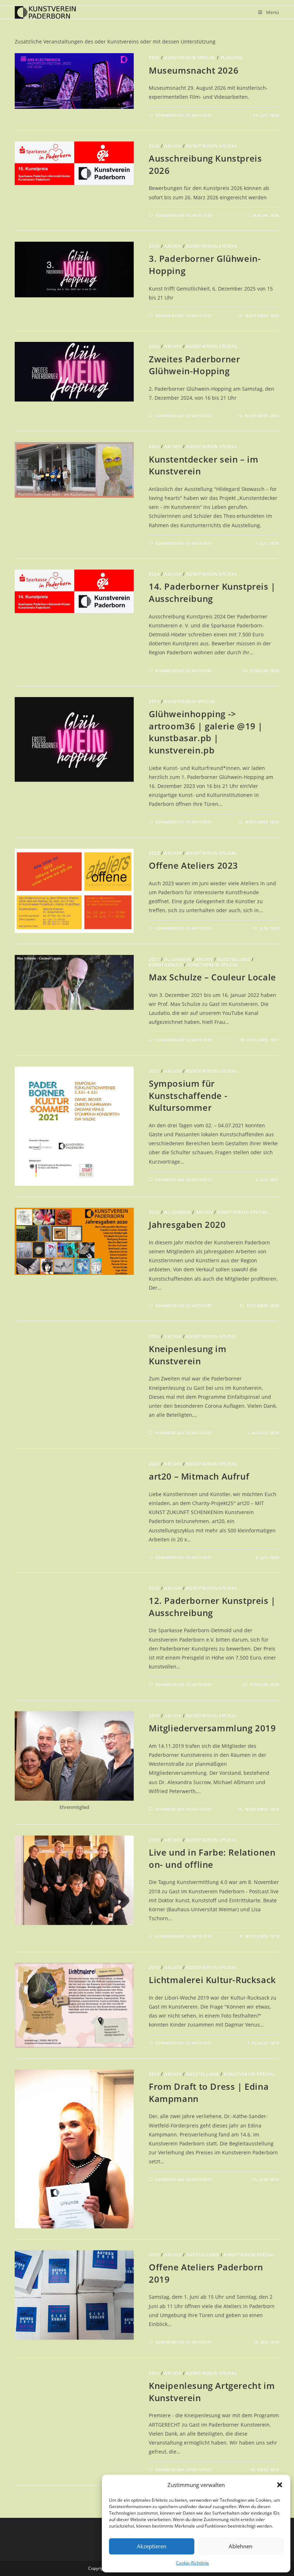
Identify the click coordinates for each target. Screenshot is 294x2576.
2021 (154, 959)
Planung (232, 58)
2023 (154, 702)
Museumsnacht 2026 (194, 70)
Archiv (173, 146)
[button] (280, 2485)
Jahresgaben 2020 (187, 1224)
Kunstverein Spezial (190, 58)
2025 (154, 246)
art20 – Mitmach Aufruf (199, 1476)
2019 (154, 1716)
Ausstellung (234, 959)
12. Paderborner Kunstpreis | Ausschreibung (212, 1607)
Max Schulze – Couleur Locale (212, 977)
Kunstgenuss (166, 965)
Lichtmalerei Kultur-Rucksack (212, 1980)
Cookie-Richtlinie (193, 2563)
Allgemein (177, 959)
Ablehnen (241, 2546)
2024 (154, 346)
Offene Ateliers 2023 (193, 865)
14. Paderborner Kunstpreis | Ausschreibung (212, 592)
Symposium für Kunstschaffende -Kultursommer (188, 1095)
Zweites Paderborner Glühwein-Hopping (194, 365)
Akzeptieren (152, 2546)
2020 (154, 1212)
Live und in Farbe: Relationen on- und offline (212, 1858)
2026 (154, 58)
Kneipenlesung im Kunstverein (188, 1355)
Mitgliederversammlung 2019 (212, 1728)
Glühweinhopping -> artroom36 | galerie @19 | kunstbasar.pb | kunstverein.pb (206, 732)
